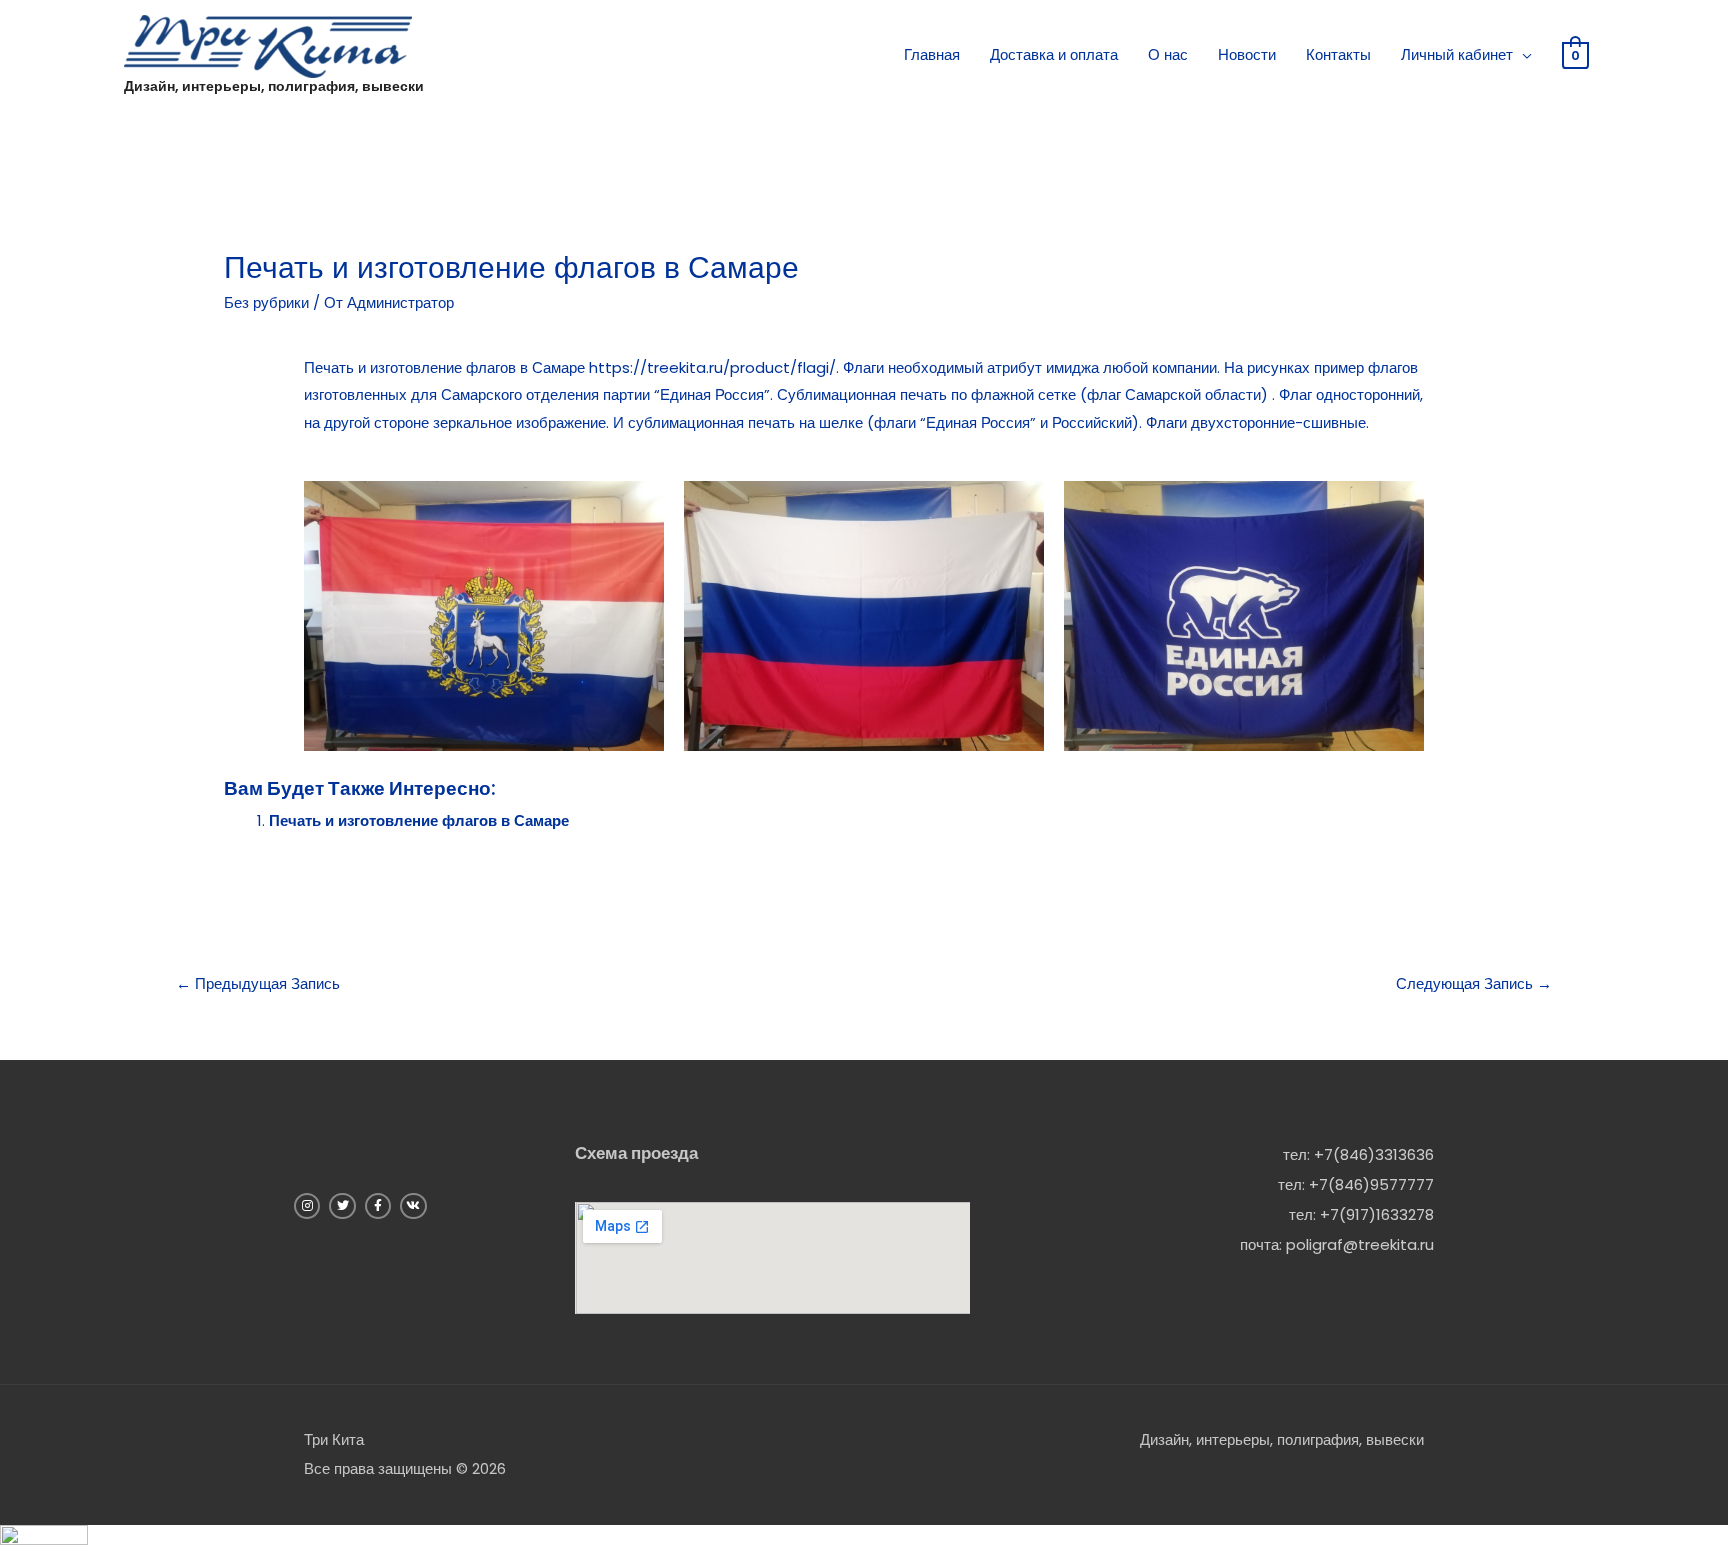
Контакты (1338, 54)
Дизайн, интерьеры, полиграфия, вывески (274, 86)
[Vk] (413, 1206)
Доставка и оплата (1054, 54)
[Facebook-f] (378, 1206)
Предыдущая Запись (258, 983)
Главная (932, 54)
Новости (1247, 54)
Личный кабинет (1457, 54)
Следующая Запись (1474, 983)
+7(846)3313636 (1374, 1154)
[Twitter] (342, 1206)
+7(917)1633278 (1377, 1214)
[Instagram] (307, 1206)
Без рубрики (266, 302)
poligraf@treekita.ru (1360, 1244)
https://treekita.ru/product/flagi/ (712, 367)
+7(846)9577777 (1371, 1184)
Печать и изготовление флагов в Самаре (419, 820)
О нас (1168, 54)
